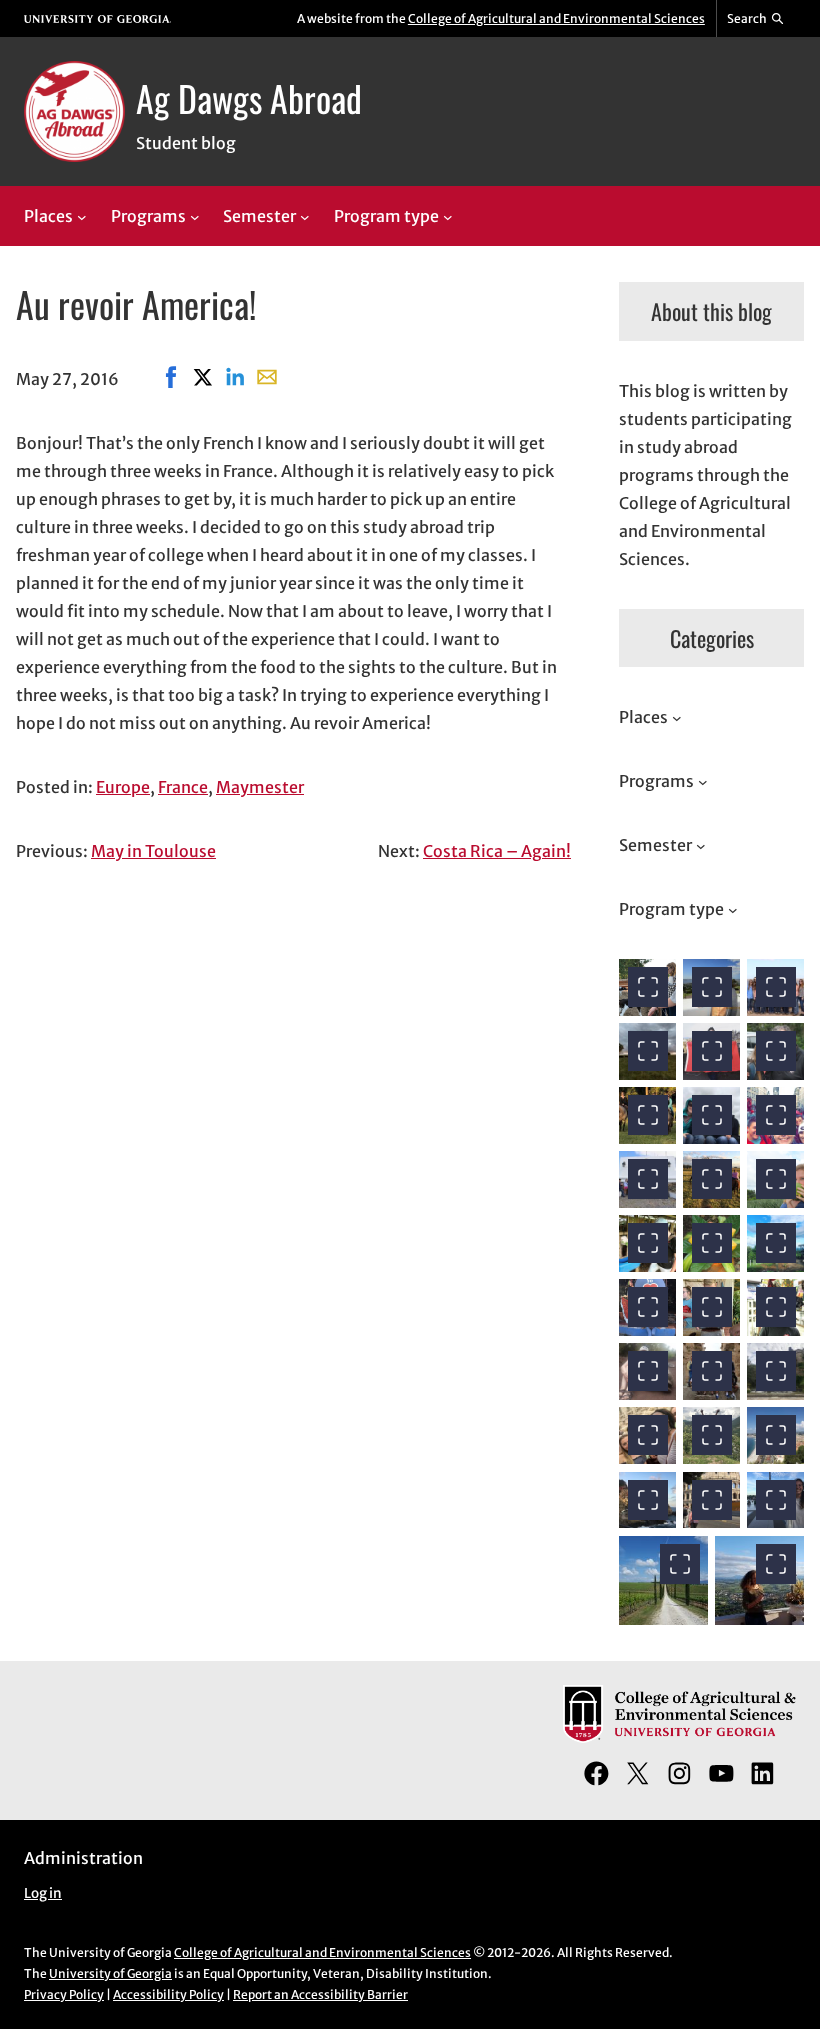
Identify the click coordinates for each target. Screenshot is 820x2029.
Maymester (260, 787)
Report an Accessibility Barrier (320, 1994)
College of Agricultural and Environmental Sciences (556, 18)
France (183, 787)
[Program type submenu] (448, 217)
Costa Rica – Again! (497, 851)
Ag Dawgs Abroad (249, 97)
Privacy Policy (64, 1994)
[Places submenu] (82, 217)
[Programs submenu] (195, 217)
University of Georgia (110, 1973)
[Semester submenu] (305, 217)
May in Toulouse (153, 851)
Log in (43, 1893)
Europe (123, 787)
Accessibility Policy (168, 1994)
